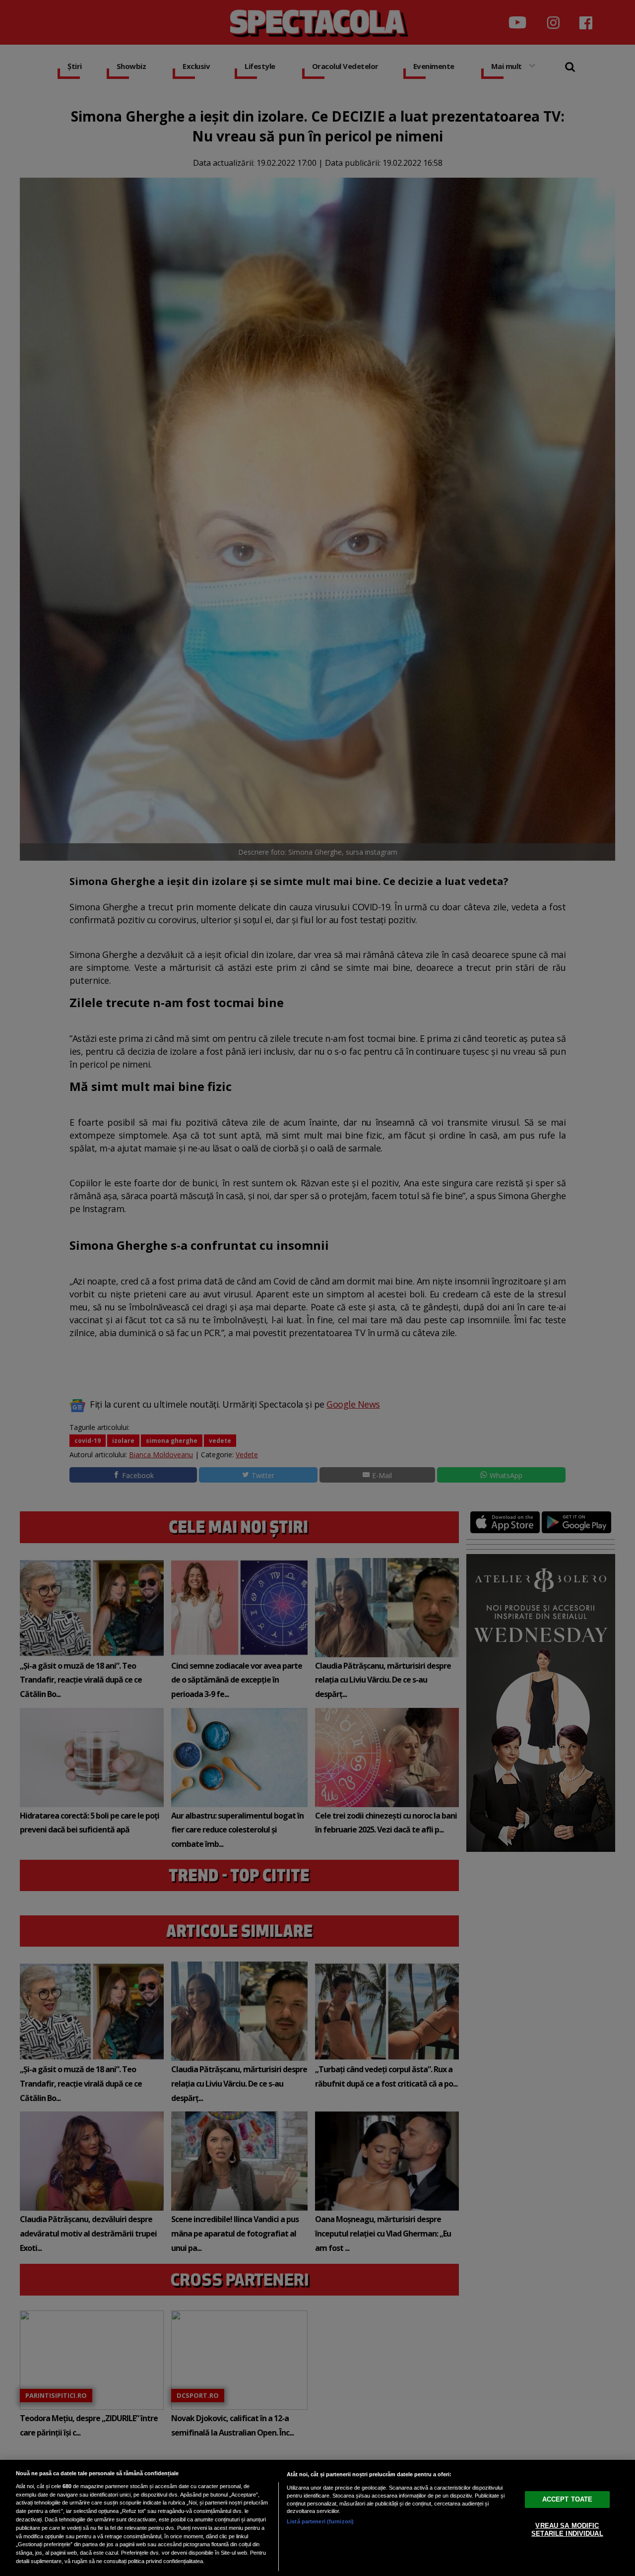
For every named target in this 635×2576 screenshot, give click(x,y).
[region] (317, 2518)
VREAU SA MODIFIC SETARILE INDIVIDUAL (567, 2530)
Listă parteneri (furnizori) (320, 2521)
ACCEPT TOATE (568, 2499)
